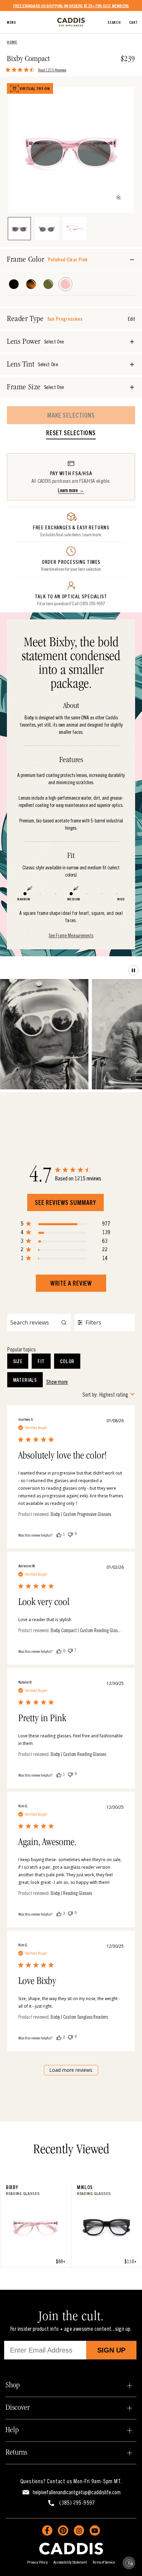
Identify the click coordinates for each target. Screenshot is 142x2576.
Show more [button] (57, 1381)
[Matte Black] (14, 284)
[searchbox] (39, 1322)
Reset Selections (71, 433)
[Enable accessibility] (129, 2563)
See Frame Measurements (71, 935)
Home (12, 42)
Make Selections (71, 415)
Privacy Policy (38, 2562)
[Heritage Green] (48, 284)
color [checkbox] (67, 1361)
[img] (8, 70)
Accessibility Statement (70, 2562)
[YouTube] (95, 2530)
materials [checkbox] (25, 1380)
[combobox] (109, 1394)
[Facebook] (47, 2530)
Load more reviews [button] (71, 2070)
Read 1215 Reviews (52, 69)
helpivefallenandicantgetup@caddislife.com (77, 2492)
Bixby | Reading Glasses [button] (71, 1893)
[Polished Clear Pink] (65, 284)
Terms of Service (104, 2562)
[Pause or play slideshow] (133, 970)
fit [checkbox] (41, 1361)
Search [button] (114, 22)
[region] (65, 1225)
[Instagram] (79, 2530)
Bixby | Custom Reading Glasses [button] (78, 1754)
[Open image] (119, 198)
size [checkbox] (18, 1361)
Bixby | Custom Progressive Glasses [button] (81, 1514)
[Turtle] (31, 284)
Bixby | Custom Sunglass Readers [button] (79, 2017)
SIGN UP (111, 2350)
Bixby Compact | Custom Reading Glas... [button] (86, 1630)
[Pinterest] (63, 2530)
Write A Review (71, 1283)
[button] (59, 1534)
